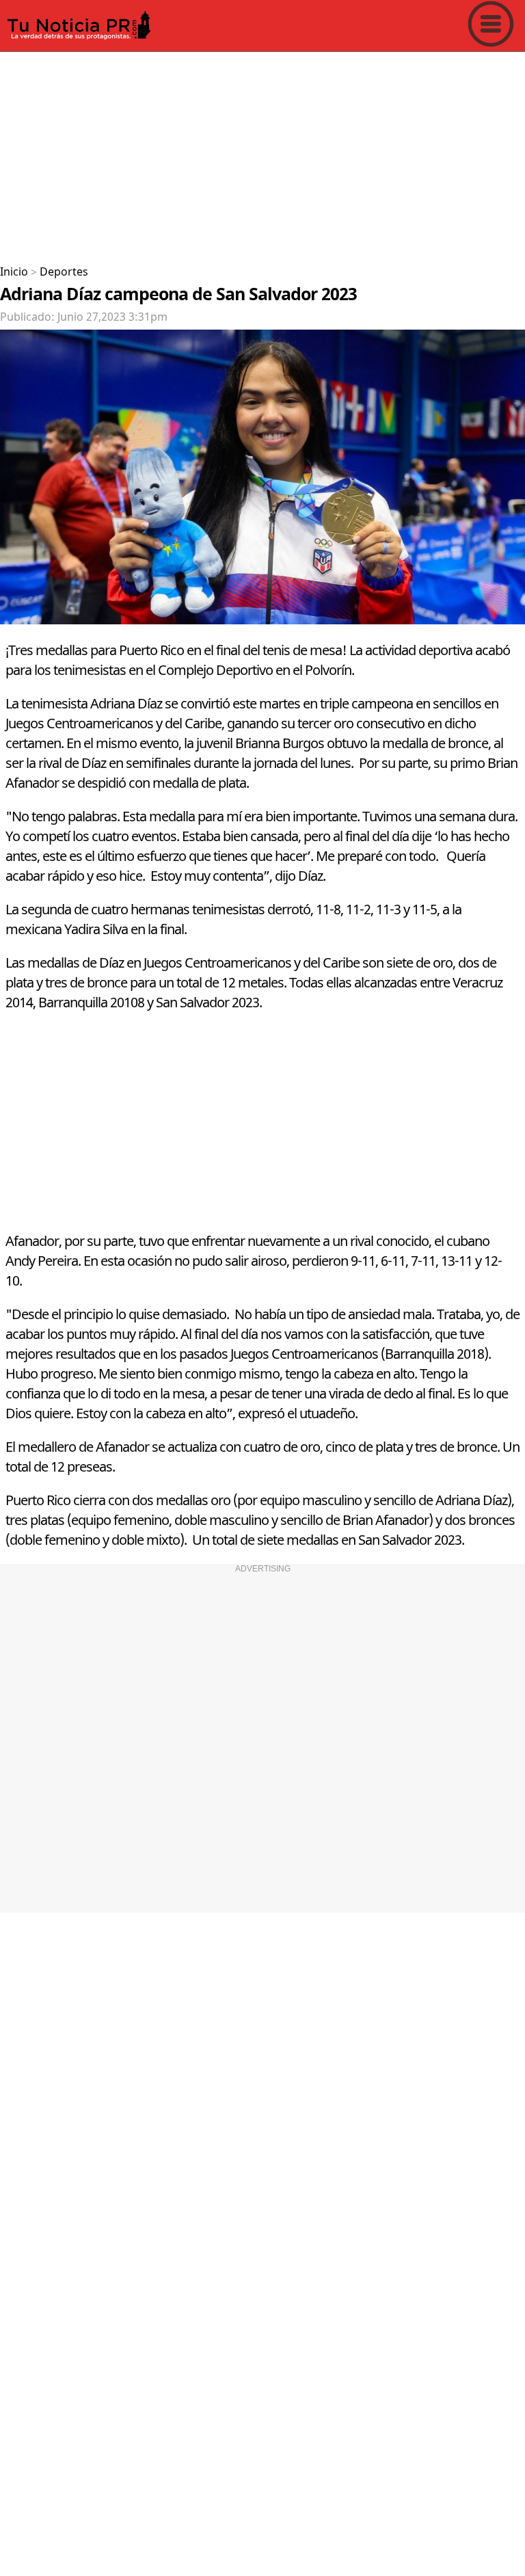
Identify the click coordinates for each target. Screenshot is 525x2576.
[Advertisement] (262, 153)
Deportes (64, 272)
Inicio (14, 272)
